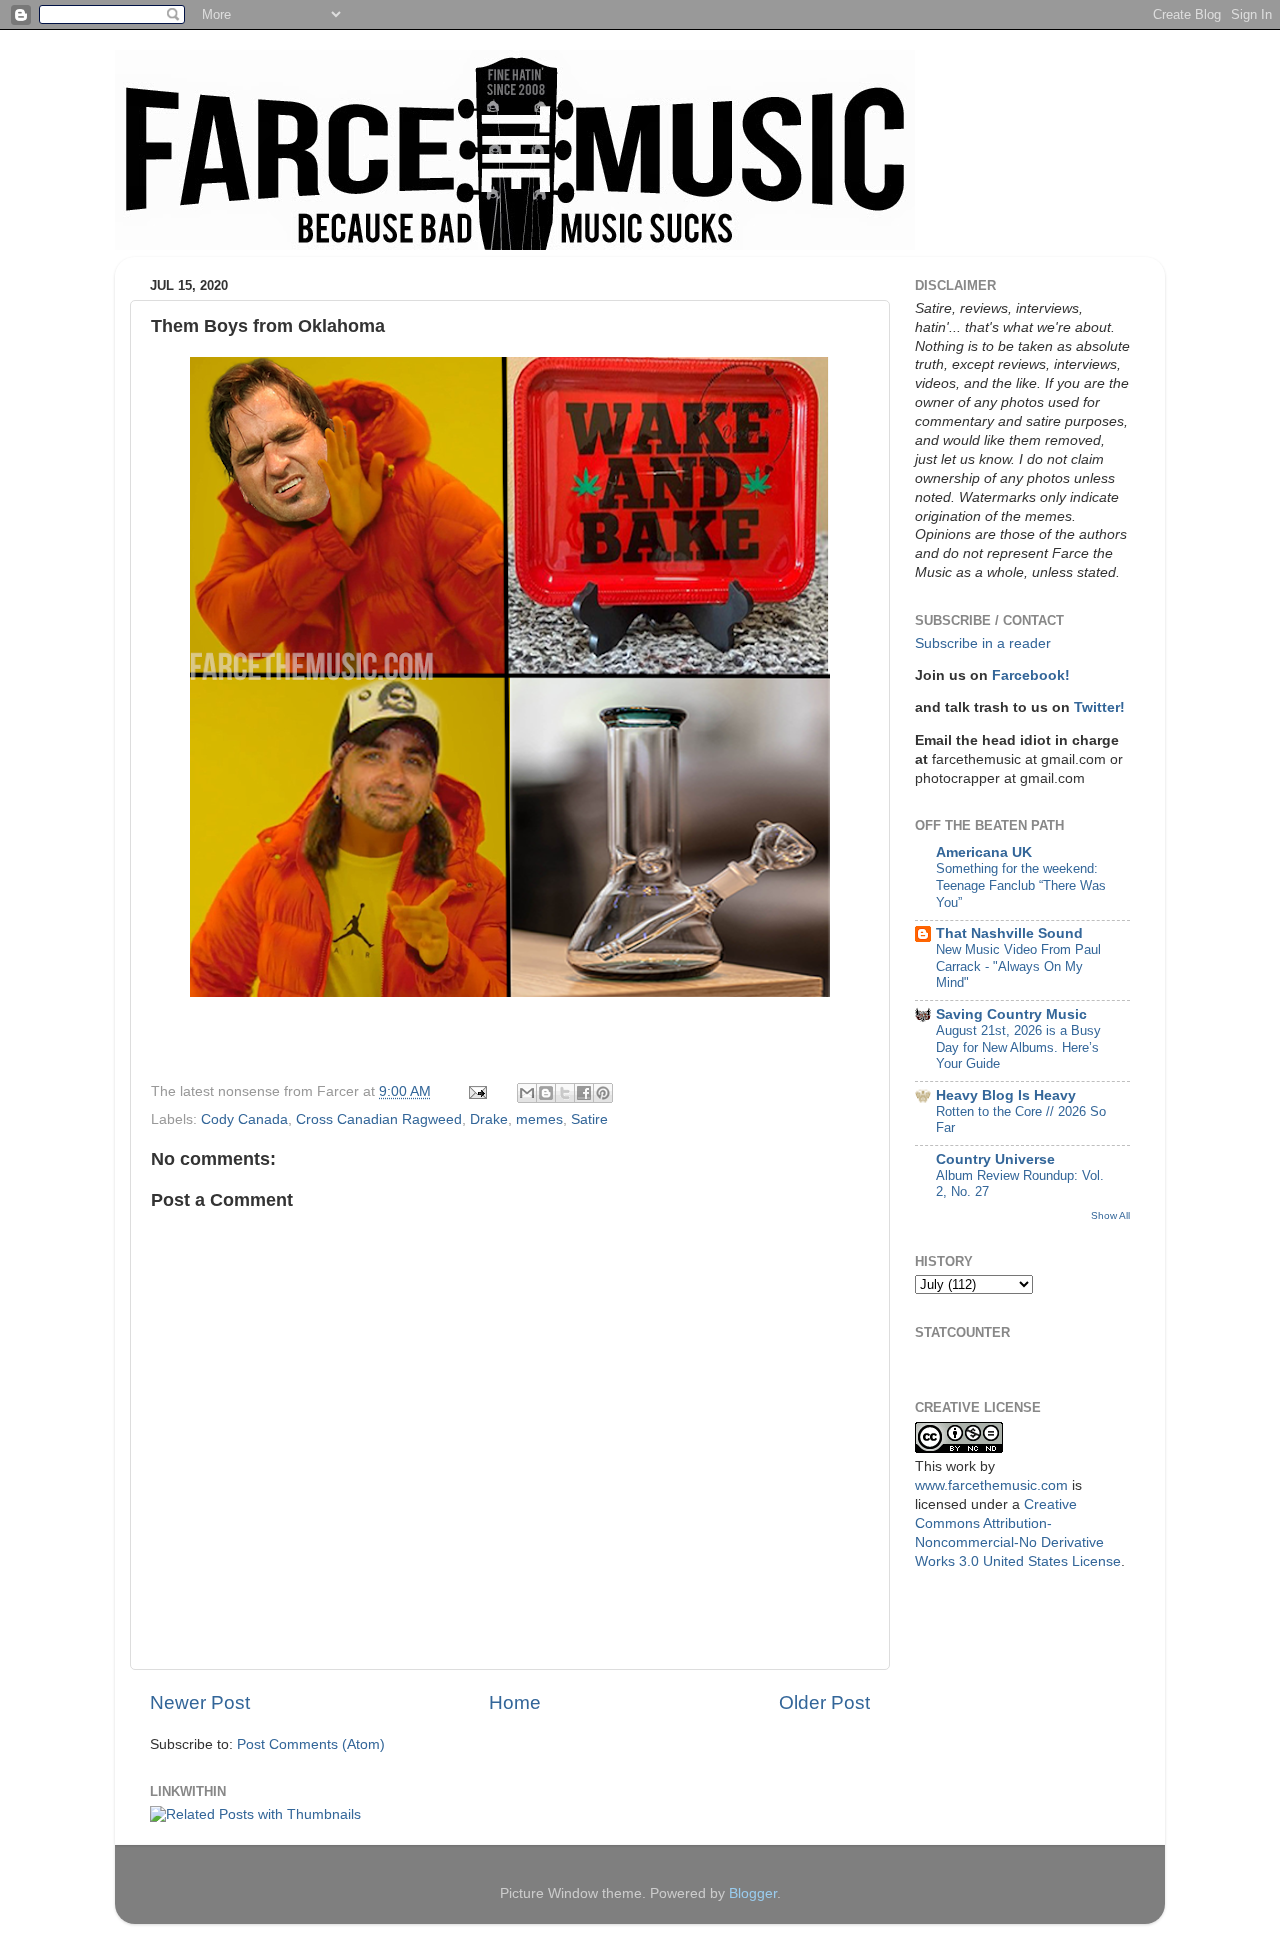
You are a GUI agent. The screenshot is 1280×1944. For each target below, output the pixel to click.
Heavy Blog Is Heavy (1006, 1095)
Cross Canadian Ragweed (379, 1119)
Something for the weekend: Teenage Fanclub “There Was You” (1021, 885)
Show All (1110, 1215)
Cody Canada (244, 1119)
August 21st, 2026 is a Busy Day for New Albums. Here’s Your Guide (1018, 1047)
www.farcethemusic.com (991, 1485)
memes (539, 1119)
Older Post (824, 1702)
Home (515, 1702)
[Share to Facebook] (584, 1093)
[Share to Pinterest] (603, 1093)
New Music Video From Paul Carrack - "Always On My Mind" (1018, 966)
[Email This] (527, 1093)
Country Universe (995, 1159)
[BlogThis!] (546, 1093)
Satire (589, 1119)
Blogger (753, 1893)
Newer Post (200, 1702)
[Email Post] (476, 1091)
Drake (489, 1119)
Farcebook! (1031, 675)
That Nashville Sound (1009, 933)
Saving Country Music (1011, 1014)
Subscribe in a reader (983, 643)
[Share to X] (565, 1093)
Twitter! (1099, 707)
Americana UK (984, 852)
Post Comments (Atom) (311, 1744)
